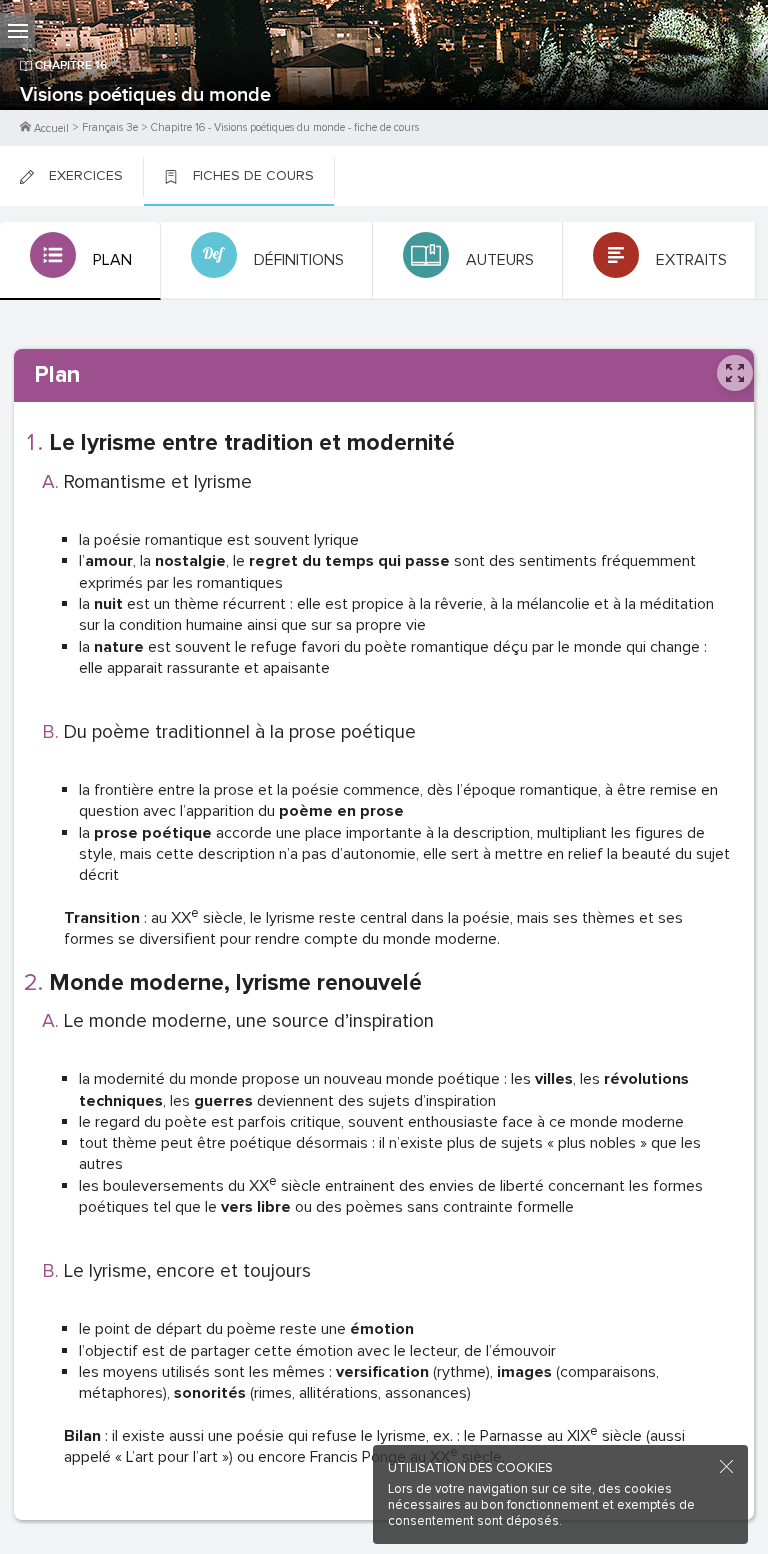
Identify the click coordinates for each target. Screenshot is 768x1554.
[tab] (80, 261)
